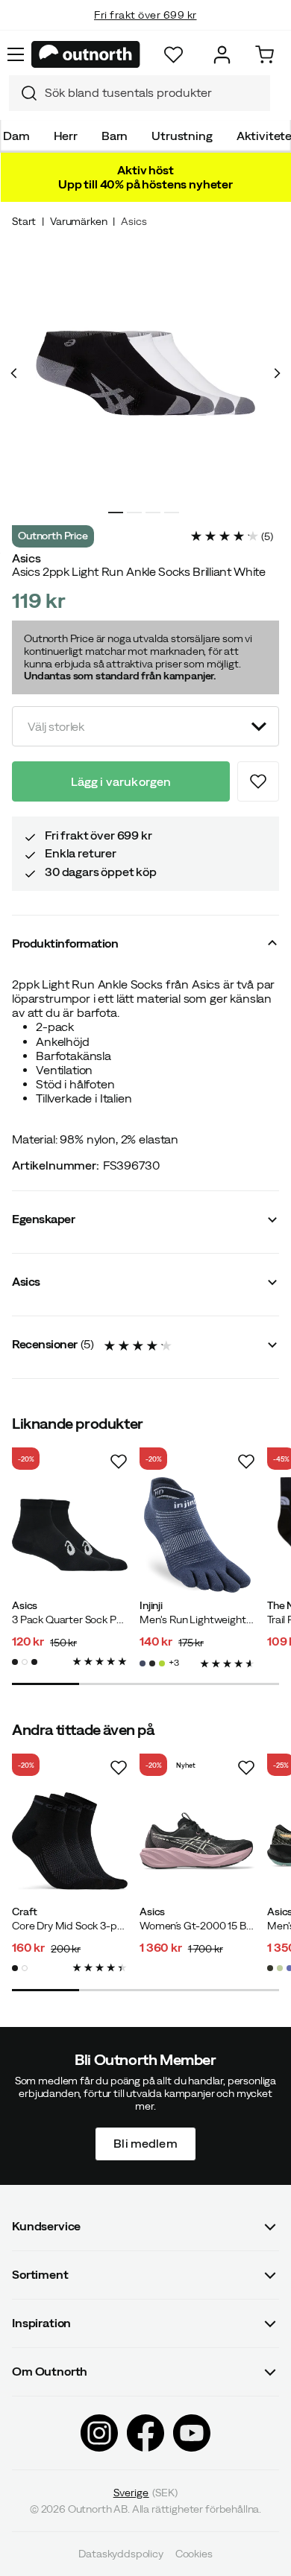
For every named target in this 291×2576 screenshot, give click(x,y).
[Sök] (23, 93)
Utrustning (182, 136)
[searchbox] (154, 93)
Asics (134, 221)
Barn (115, 136)
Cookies (194, 2554)
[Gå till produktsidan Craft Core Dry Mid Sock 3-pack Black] (70, 1841)
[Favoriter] (173, 55)
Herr (66, 136)
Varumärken (78, 221)
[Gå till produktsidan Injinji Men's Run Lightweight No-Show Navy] (197, 1535)
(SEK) (146, 2492)
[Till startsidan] (86, 54)
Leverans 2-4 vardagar (146, 30)
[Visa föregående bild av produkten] (14, 373)
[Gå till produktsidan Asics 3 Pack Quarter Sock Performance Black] (70, 1535)
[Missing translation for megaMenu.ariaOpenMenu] (16, 54)
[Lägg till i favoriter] (258, 781)
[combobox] (140, 93)
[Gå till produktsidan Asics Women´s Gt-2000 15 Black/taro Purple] (197, 1841)
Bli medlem (145, 2143)
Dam (16, 136)
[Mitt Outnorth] (222, 55)
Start (24, 221)
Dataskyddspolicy (121, 2554)
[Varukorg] (265, 55)
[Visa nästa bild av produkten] (277, 373)
